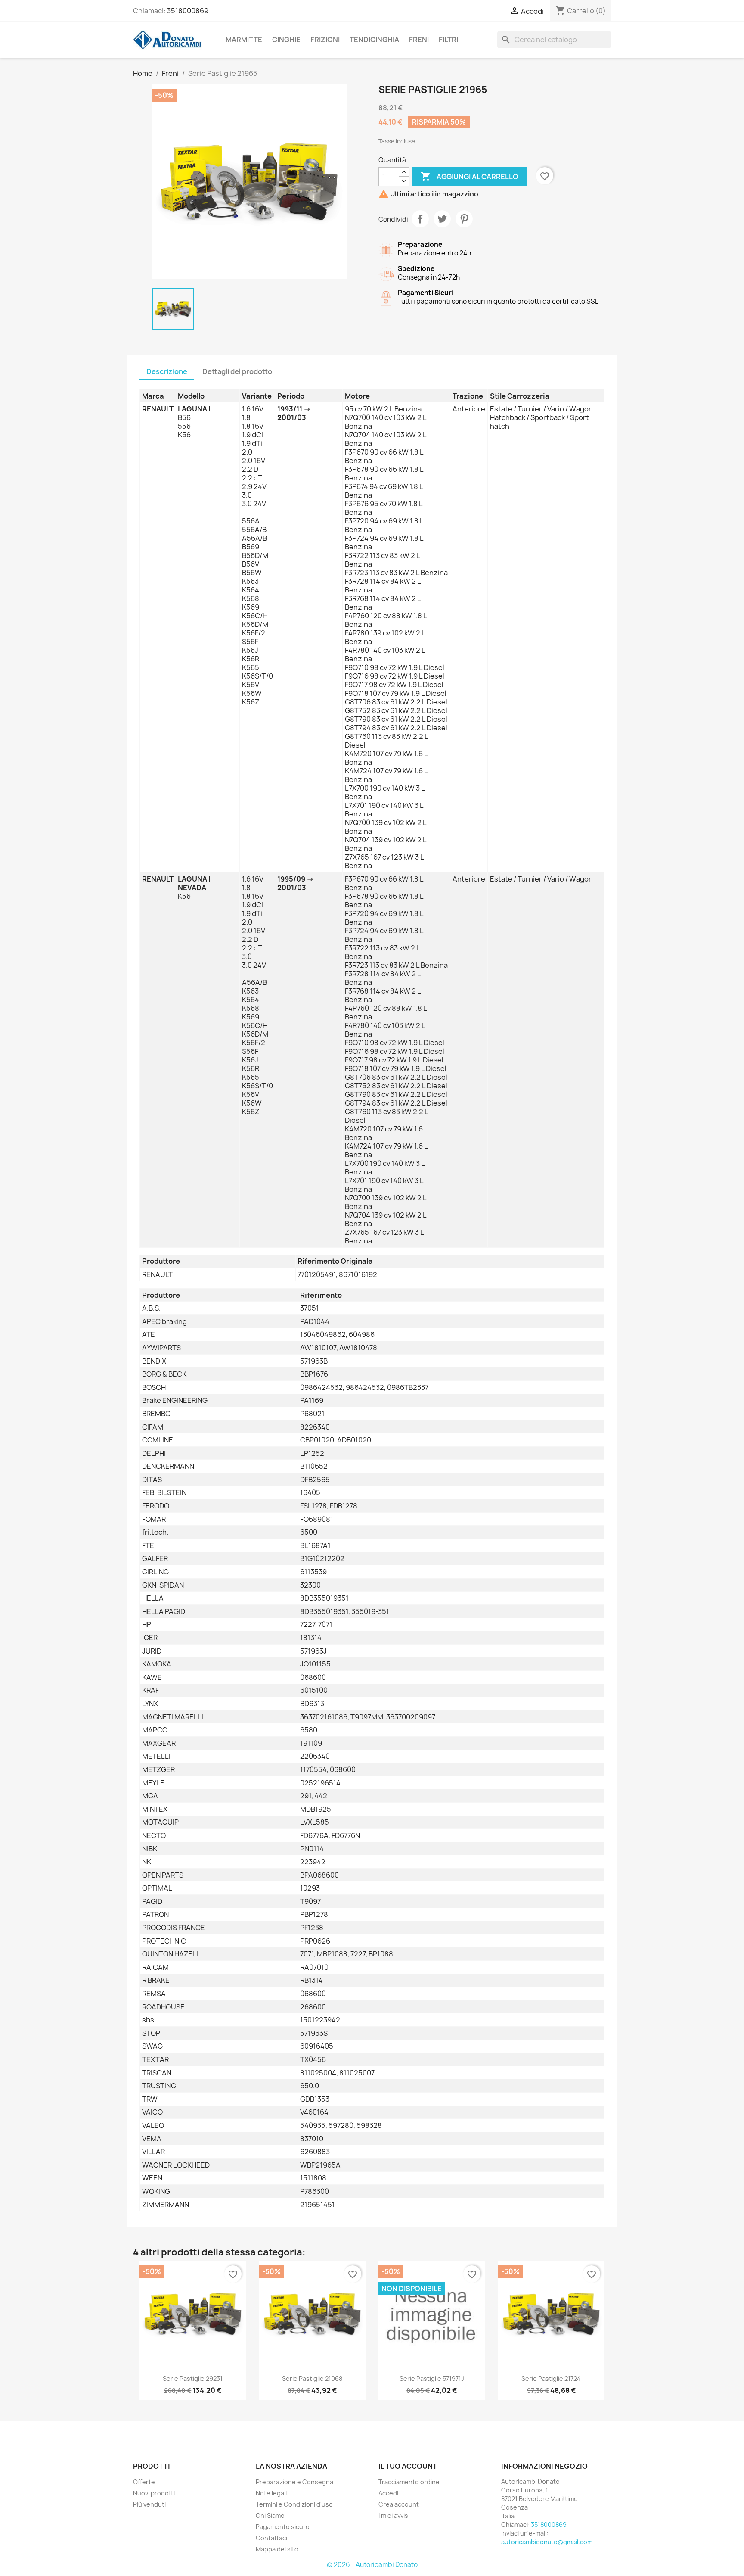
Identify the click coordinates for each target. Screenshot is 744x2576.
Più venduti (149, 2504)
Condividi (420, 219)
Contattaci (271, 2538)
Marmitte (244, 40)
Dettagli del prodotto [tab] (237, 371)
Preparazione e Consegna (294, 2482)
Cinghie (286, 40)
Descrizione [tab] (167, 371)
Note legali (271, 2493)
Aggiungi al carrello (470, 176)
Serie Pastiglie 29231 (193, 2378)
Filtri (448, 40)
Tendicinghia (374, 40)
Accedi (388, 2493)
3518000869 (188, 11)
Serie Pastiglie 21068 (312, 2378)
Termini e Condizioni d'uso (294, 2504)
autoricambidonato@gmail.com (547, 2542)
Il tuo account (408, 2466)
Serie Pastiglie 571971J (432, 2378)
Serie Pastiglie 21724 (551, 2378)
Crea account (399, 2504)
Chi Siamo (270, 2515)
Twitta (442, 219)
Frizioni (325, 40)
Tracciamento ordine (409, 2482)
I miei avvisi (394, 2515)
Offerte (144, 2482)
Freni (419, 40)
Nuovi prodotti (154, 2493)
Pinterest (464, 219)
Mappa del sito (277, 2549)
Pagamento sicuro (283, 2527)
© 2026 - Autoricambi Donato (372, 2565)
